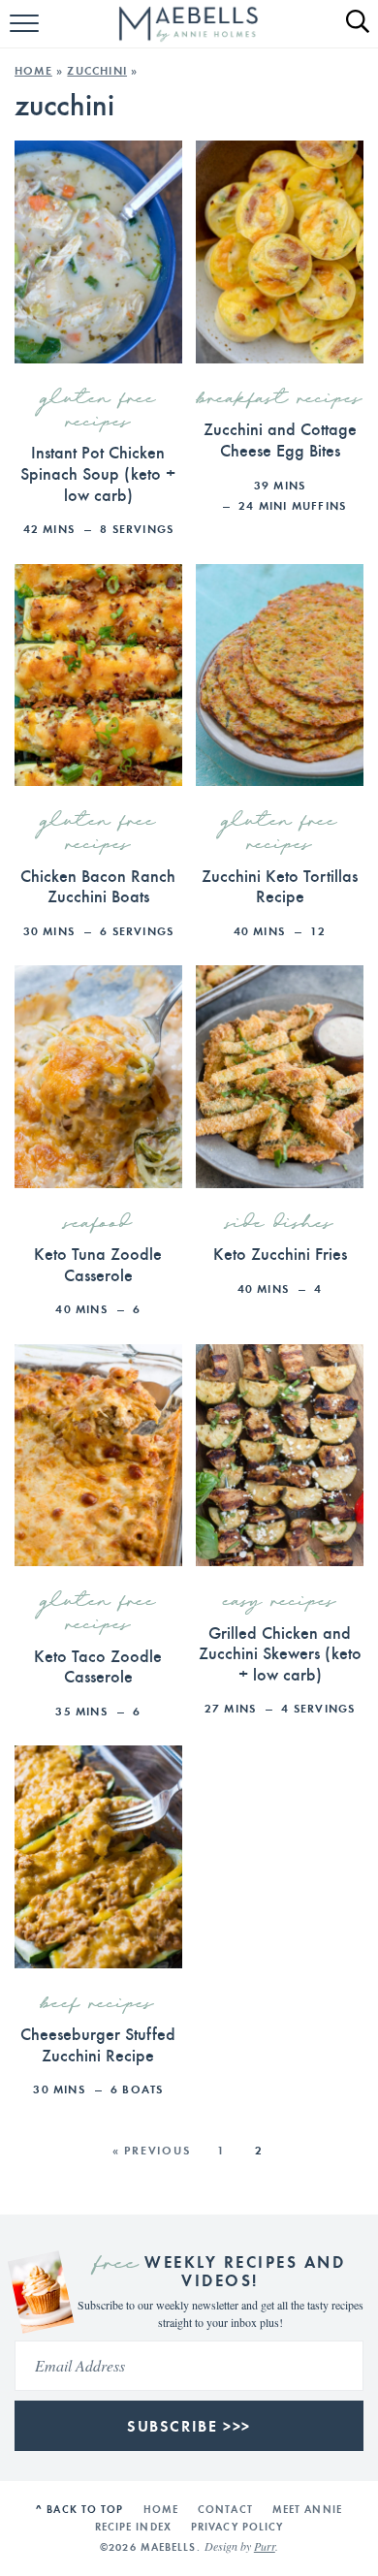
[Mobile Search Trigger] (349, 34)
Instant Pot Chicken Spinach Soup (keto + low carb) (98, 472)
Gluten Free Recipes (98, 411)
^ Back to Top (79, 2509)
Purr (265, 2546)
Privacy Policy (237, 2527)
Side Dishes (280, 1224)
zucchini (97, 70)
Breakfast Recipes (280, 399)
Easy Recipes (280, 1602)
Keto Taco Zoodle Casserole (98, 1665)
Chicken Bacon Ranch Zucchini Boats (98, 885)
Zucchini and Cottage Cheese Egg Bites (280, 439)
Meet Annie (307, 2509)
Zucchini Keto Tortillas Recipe (280, 885)
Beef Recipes (98, 2004)
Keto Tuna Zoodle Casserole (98, 1263)
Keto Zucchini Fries (280, 1253)
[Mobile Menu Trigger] (27, 34)
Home (33, 70)
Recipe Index (133, 2527)
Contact (225, 2509)
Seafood (98, 1224)
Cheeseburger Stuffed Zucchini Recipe (98, 2043)
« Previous (152, 2150)
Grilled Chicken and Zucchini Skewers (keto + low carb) (280, 1652)
